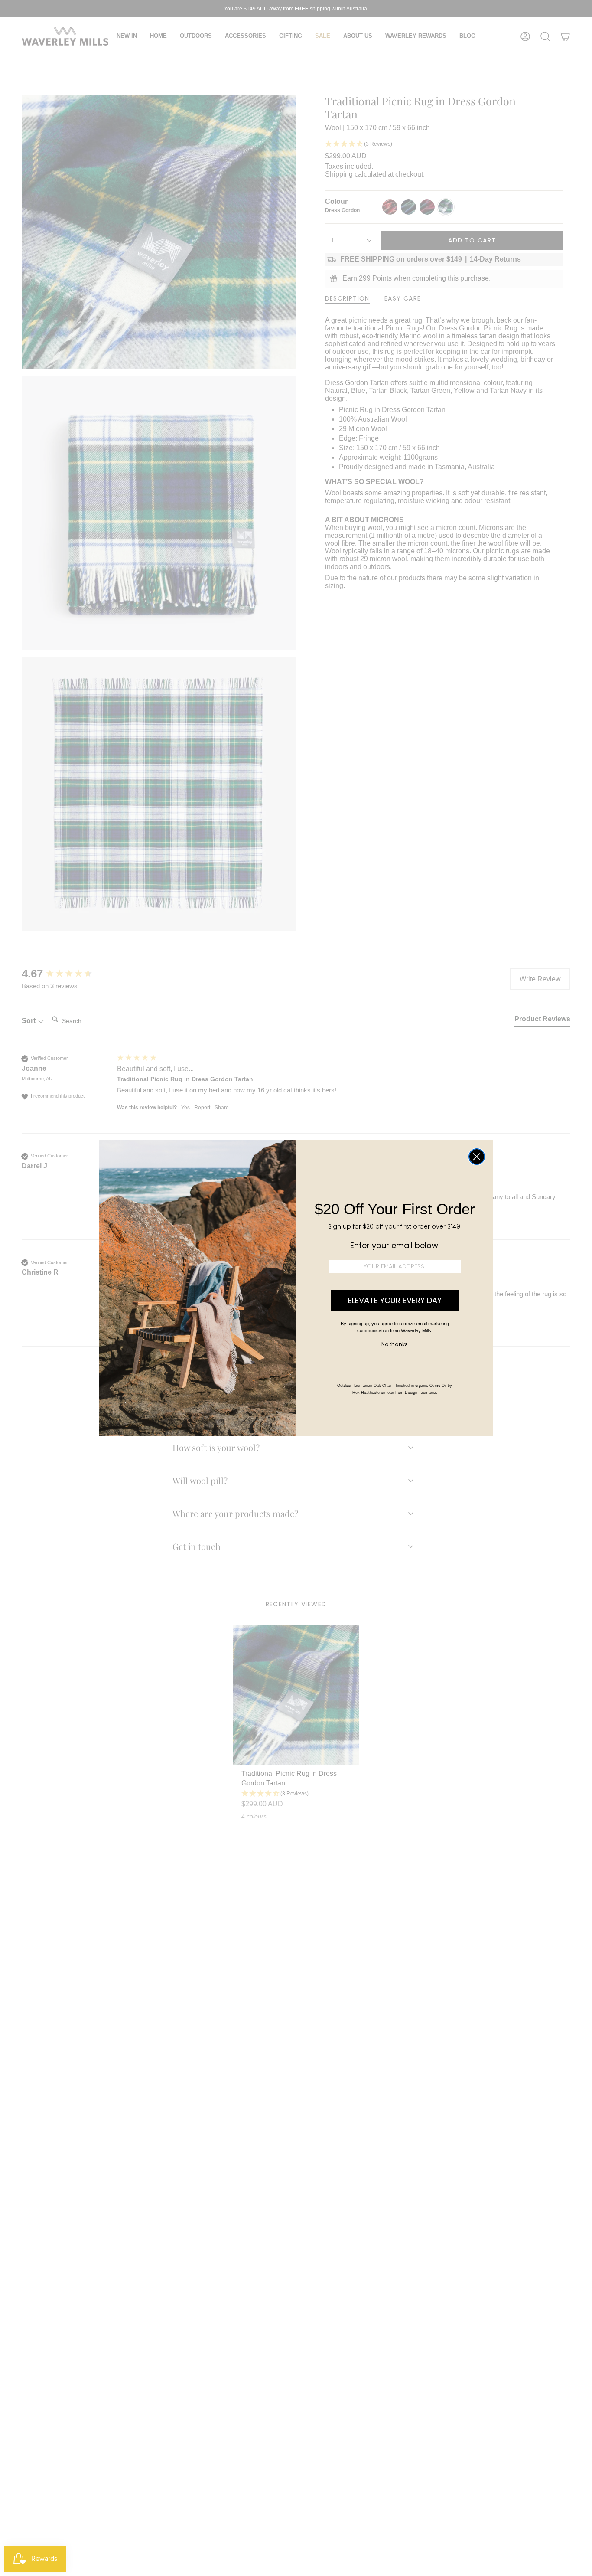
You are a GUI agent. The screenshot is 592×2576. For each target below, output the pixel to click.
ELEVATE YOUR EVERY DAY (395, 1300)
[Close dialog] (477, 1157)
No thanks (395, 1344)
